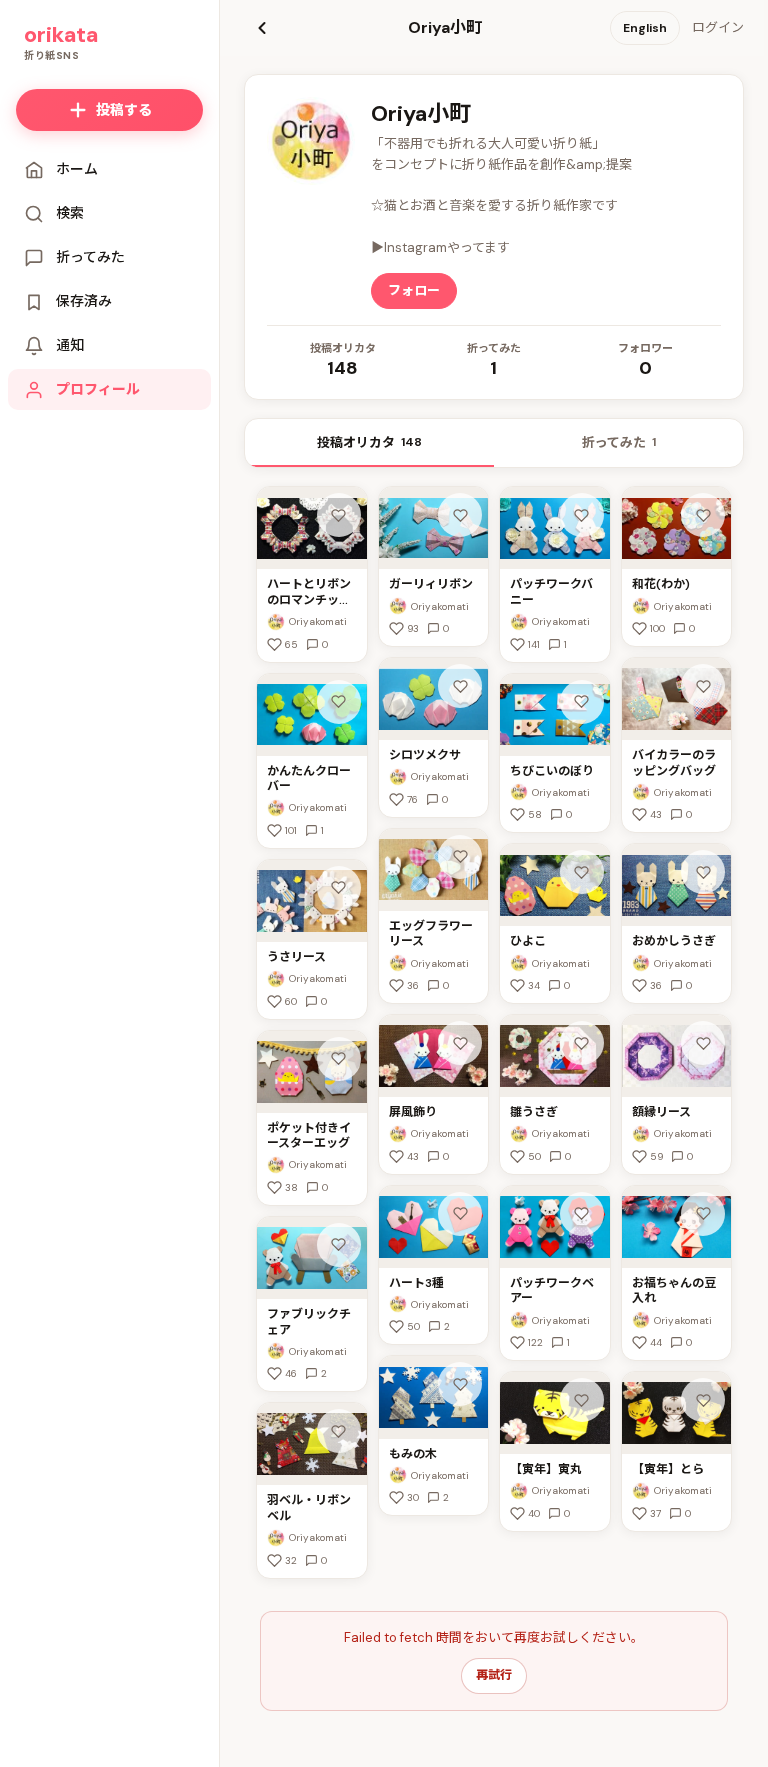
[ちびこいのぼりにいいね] (582, 702)
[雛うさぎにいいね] (582, 1043)
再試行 (494, 1675)
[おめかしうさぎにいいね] (703, 872)
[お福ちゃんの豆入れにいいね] (703, 1214)
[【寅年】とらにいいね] (703, 1400)
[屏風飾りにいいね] (460, 1043)
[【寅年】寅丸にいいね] (582, 1400)
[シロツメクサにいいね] (460, 686)
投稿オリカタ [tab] (369, 442)
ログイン (718, 27)
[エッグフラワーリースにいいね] (460, 857)
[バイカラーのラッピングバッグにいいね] (703, 686)
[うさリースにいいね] (339, 888)
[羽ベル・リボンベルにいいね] (339, 1431)
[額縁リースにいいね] (703, 1043)
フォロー (414, 290)
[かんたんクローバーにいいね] (339, 702)
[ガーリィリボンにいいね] (460, 515)
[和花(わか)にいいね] (703, 515)
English (645, 28)
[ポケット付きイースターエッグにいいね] (339, 1059)
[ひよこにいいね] (582, 872)
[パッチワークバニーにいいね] (582, 515)
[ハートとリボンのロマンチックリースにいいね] (339, 515)
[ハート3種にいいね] (460, 1214)
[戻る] (262, 28)
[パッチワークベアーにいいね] (582, 1214)
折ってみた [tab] (619, 442)
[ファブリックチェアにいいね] (339, 1245)
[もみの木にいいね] (460, 1384)
